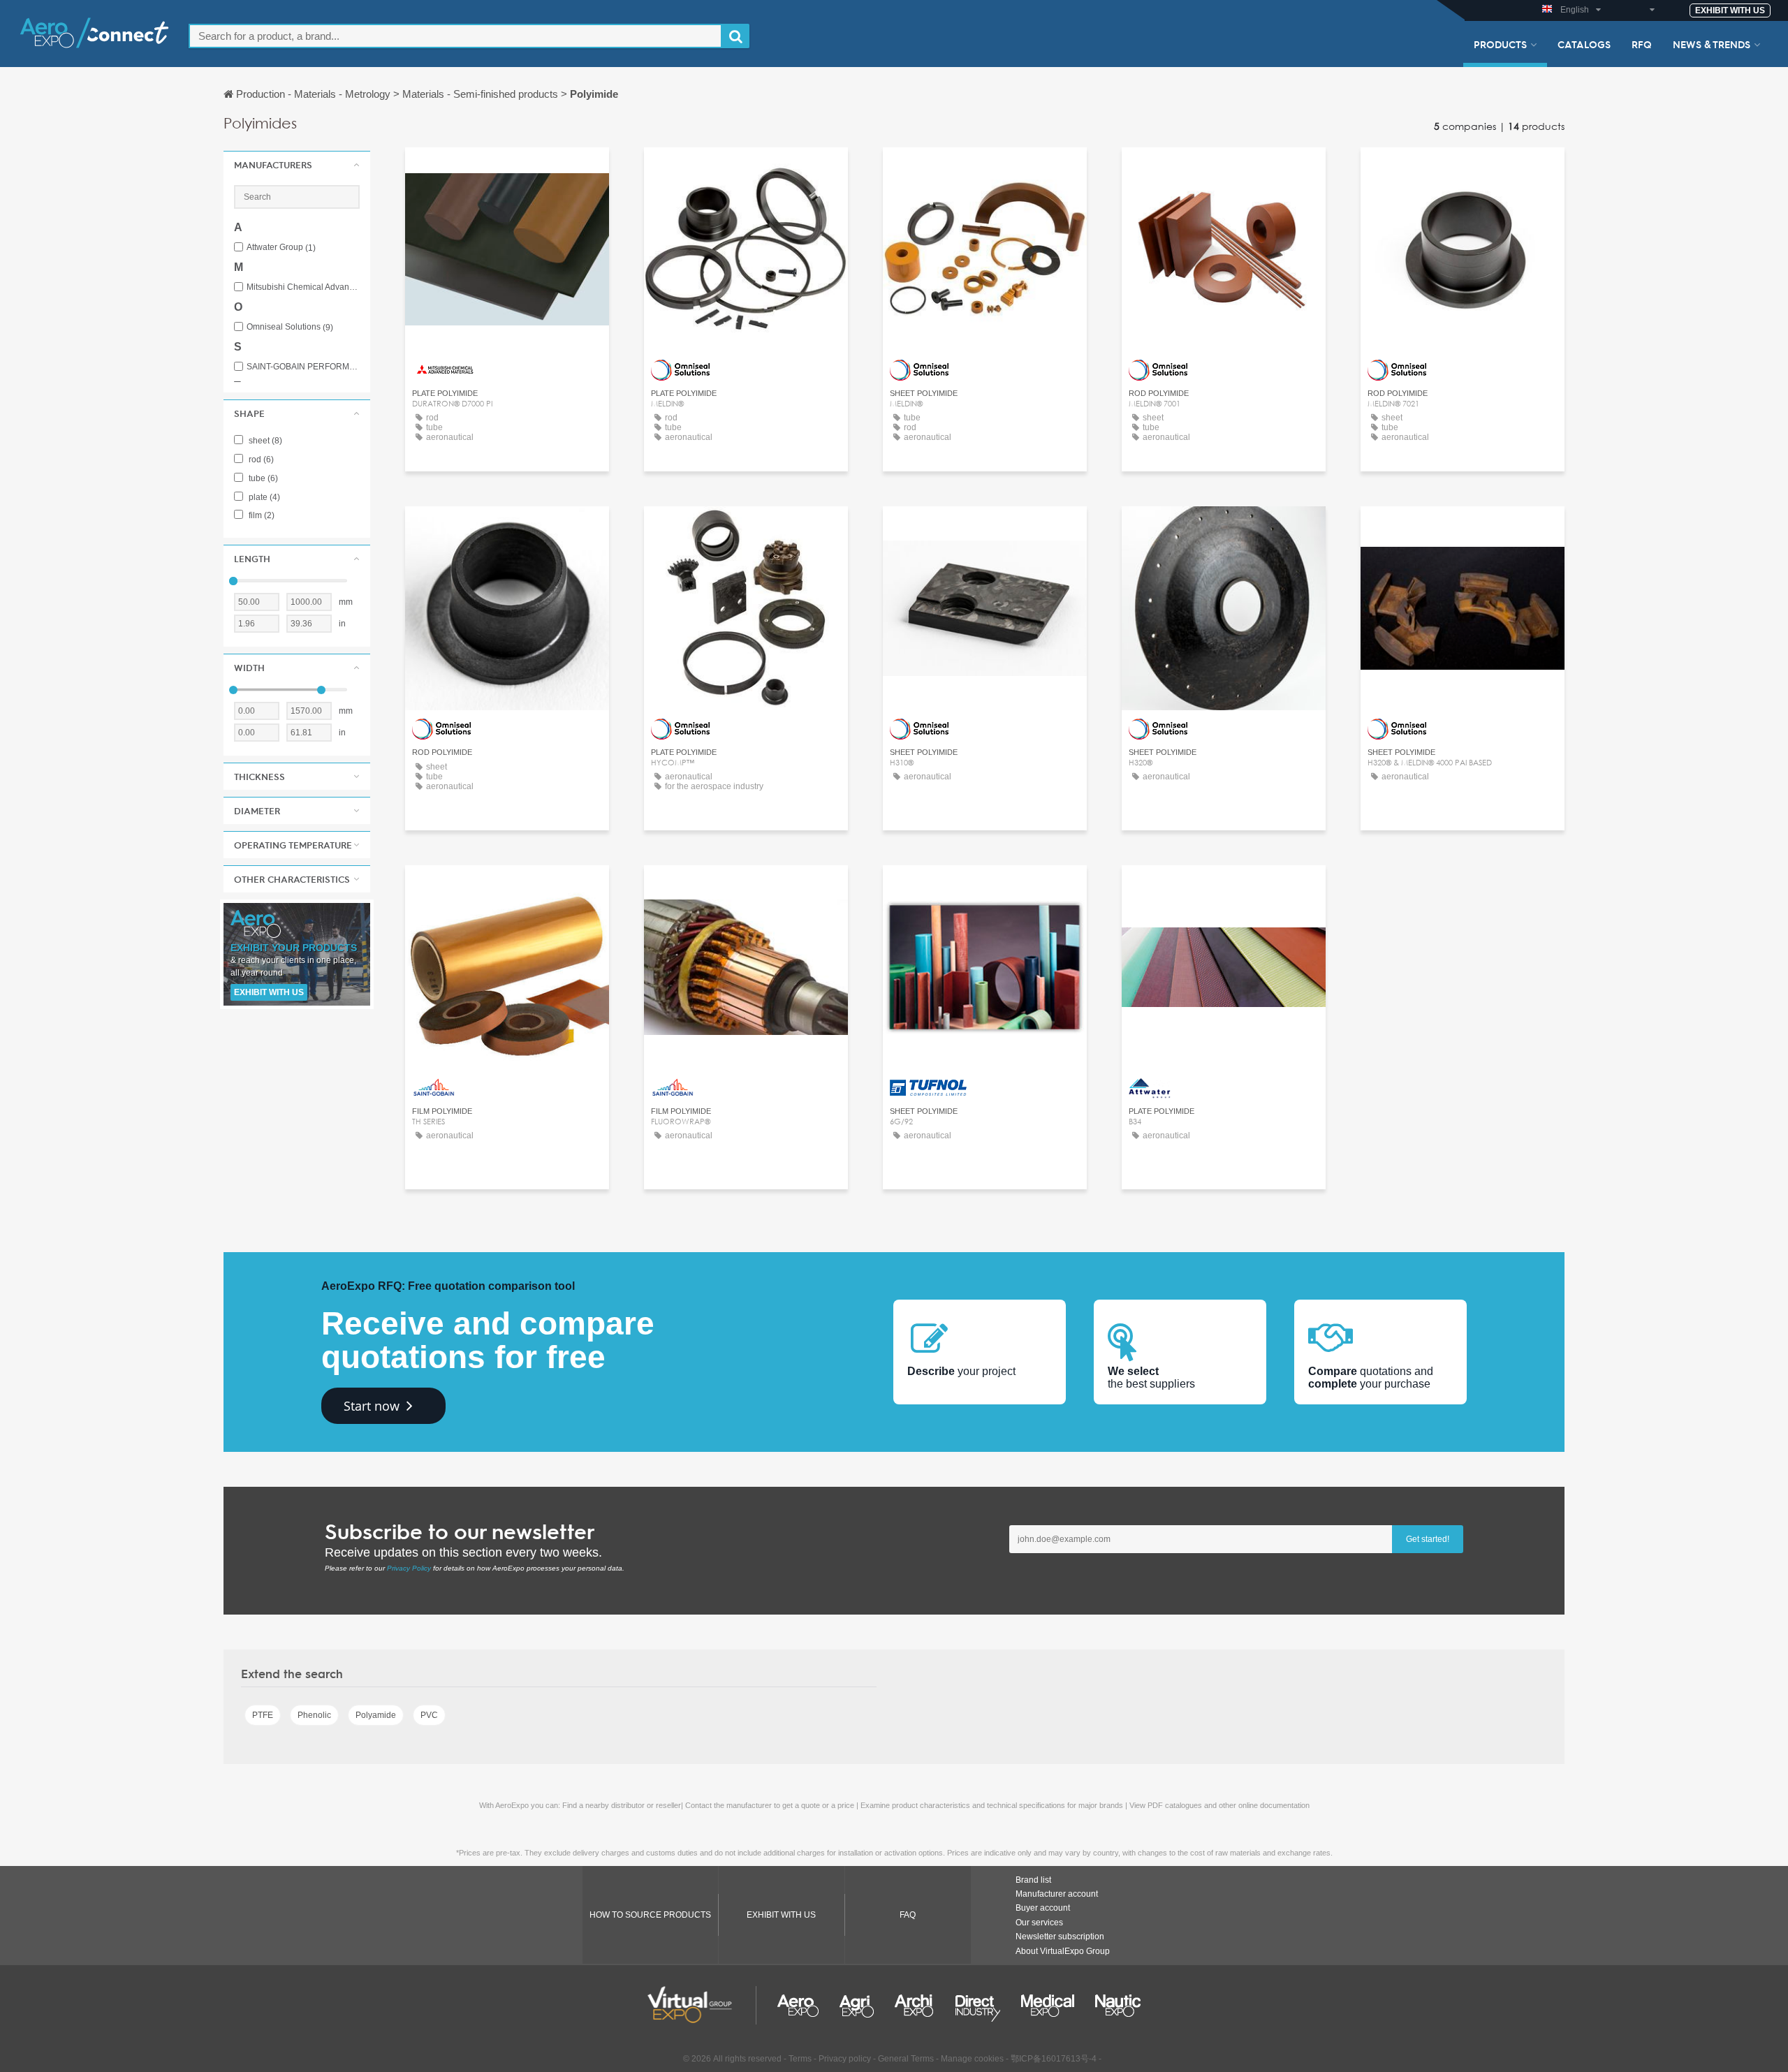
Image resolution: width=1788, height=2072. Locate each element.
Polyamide (376, 1715)
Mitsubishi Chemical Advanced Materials (303, 287)
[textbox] (455, 36)
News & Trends (1712, 44)
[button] (297, 165)
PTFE (263, 1715)
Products (1500, 44)
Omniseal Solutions (290, 327)
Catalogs (1584, 44)
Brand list (1033, 1880)
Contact (507, 171)
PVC (429, 1715)
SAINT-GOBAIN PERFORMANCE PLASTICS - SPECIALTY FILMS (303, 367)
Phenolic (314, 1715)
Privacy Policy (409, 1568)
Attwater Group (281, 248)
